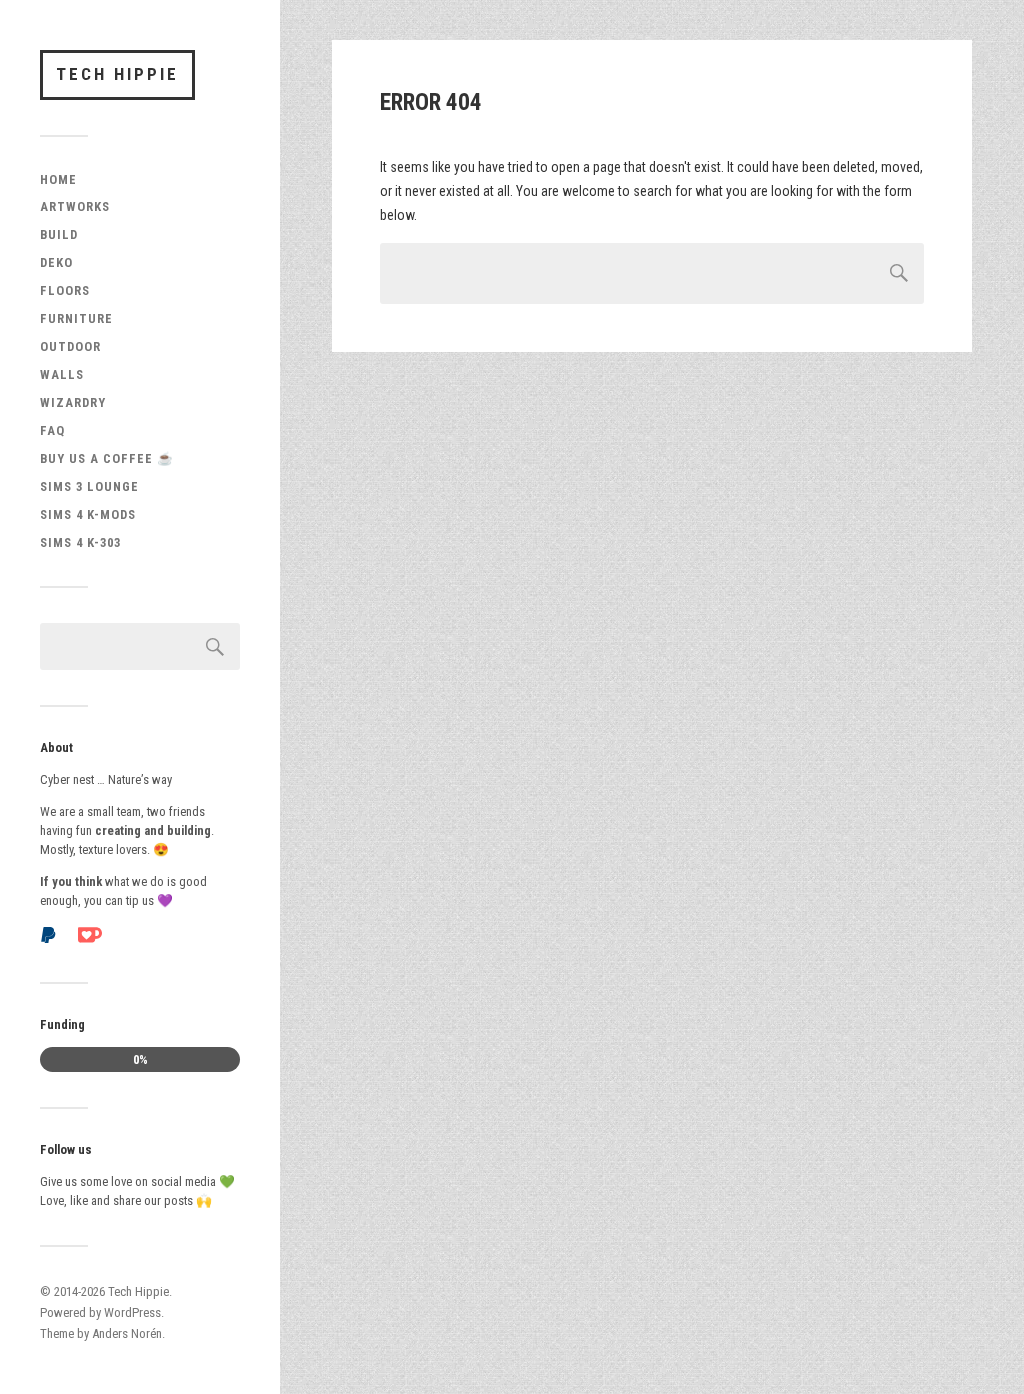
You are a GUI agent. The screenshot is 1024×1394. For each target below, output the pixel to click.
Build (59, 234)
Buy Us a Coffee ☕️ (107, 458)
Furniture (76, 318)
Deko (56, 262)
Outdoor (70, 346)
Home (58, 179)
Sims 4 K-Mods (88, 514)
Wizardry (73, 402)
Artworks (75, 206)
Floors (65, 290)
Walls (62, 374)
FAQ (52, 430)
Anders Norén (127, 1333)
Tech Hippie (117, 74)
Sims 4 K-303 (80, 542)
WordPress (132, 1312)
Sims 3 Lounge (89, 486)
